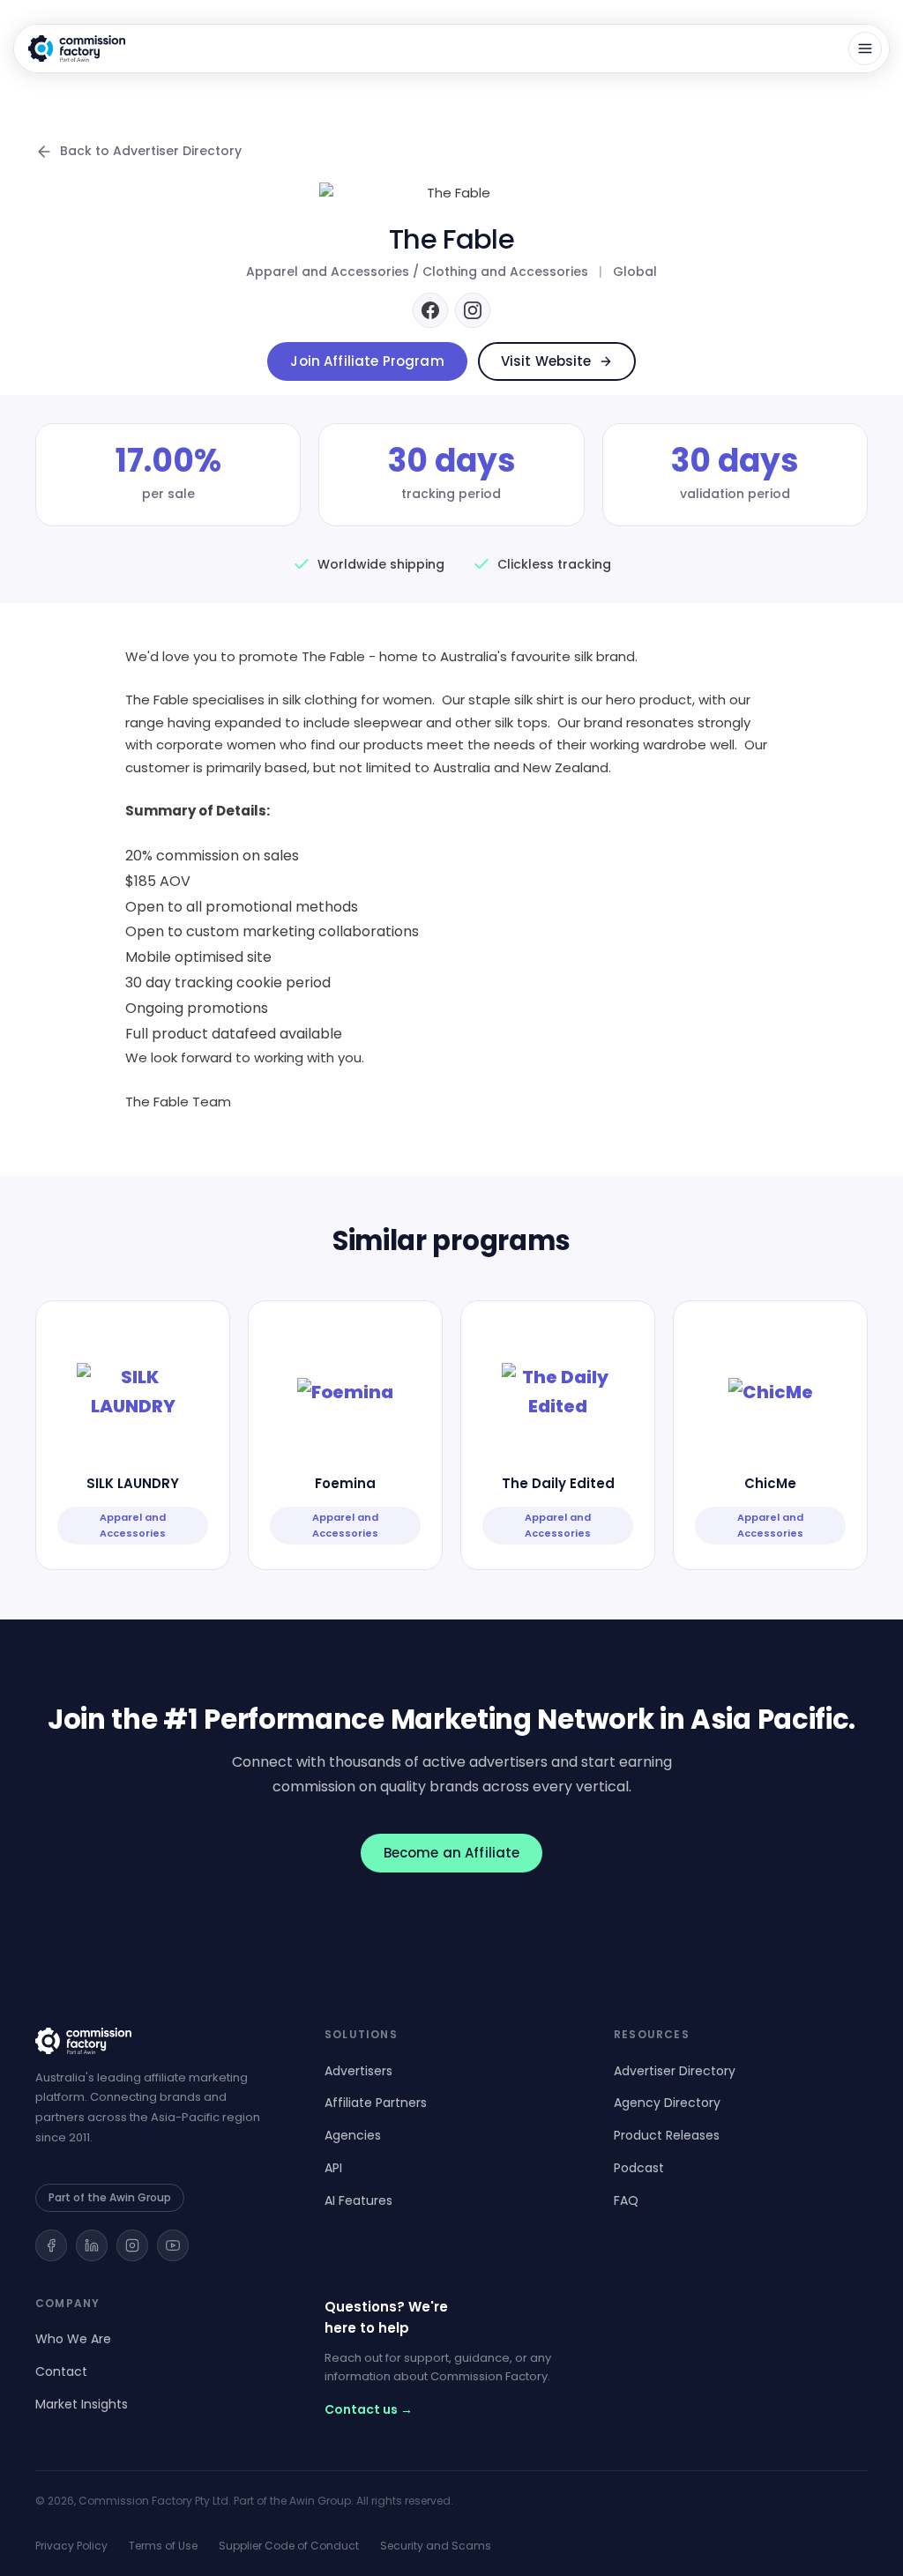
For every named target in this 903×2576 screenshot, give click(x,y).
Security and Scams (436, 2546)
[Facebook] (430, 310)
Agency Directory (667, 2103)
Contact (61, 2371)
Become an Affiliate (452, 1853)
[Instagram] (473, 310)
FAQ (626, 2200)
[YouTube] (173, 2245)
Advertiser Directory (675, 2071)
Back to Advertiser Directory (151, 151)
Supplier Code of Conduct (289, 2546)
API (333, 2168)
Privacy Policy (71, 2546)
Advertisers (358, 2071)
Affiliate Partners (376, 2103)
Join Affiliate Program (367, 361)
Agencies (353, 2135)
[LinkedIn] (92, 2245)
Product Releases (667, 2135)
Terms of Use (163, 2546)
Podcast (639, 2168)
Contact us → (369, 2409)
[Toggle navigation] (865, 48)
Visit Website (546, 361)
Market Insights (82, 2404)
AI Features (358, 2200)
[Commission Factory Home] (77, 48)
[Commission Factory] (162, 2041)
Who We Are (73, 2339)
